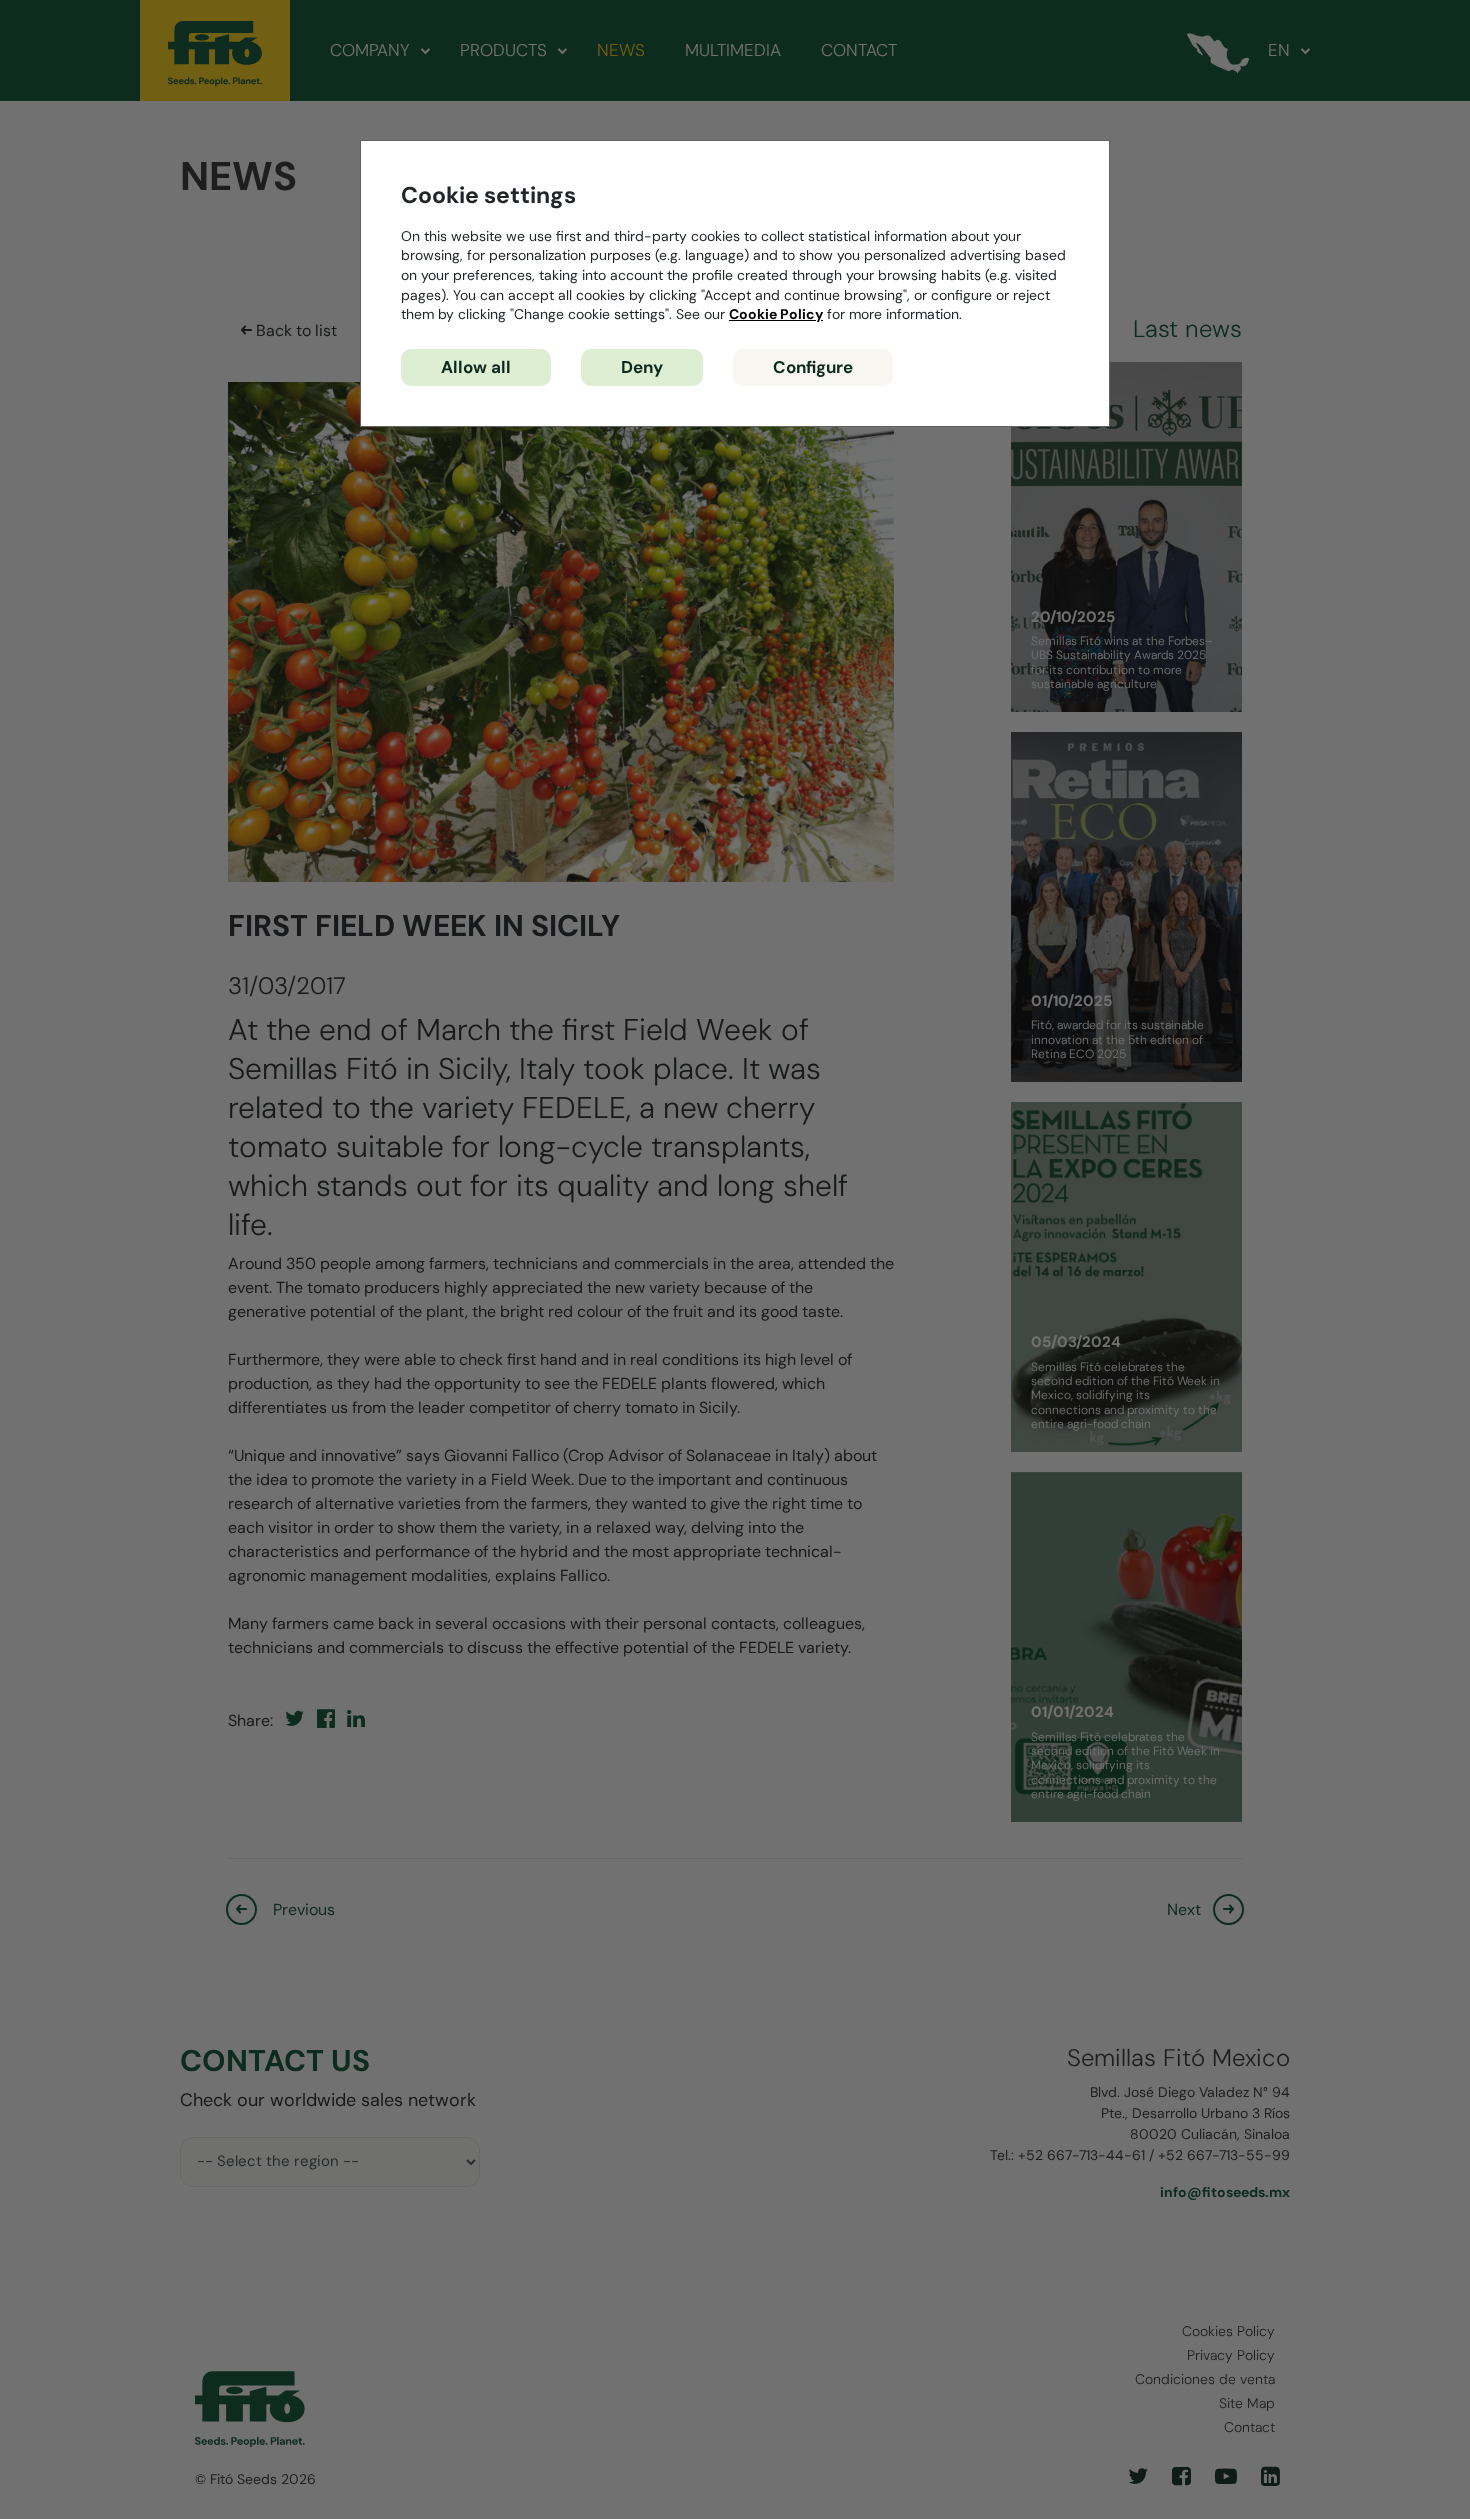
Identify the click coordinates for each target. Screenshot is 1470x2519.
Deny (642, 367)
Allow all (476, 367)
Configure (813, 367)
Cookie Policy (776, 314)
